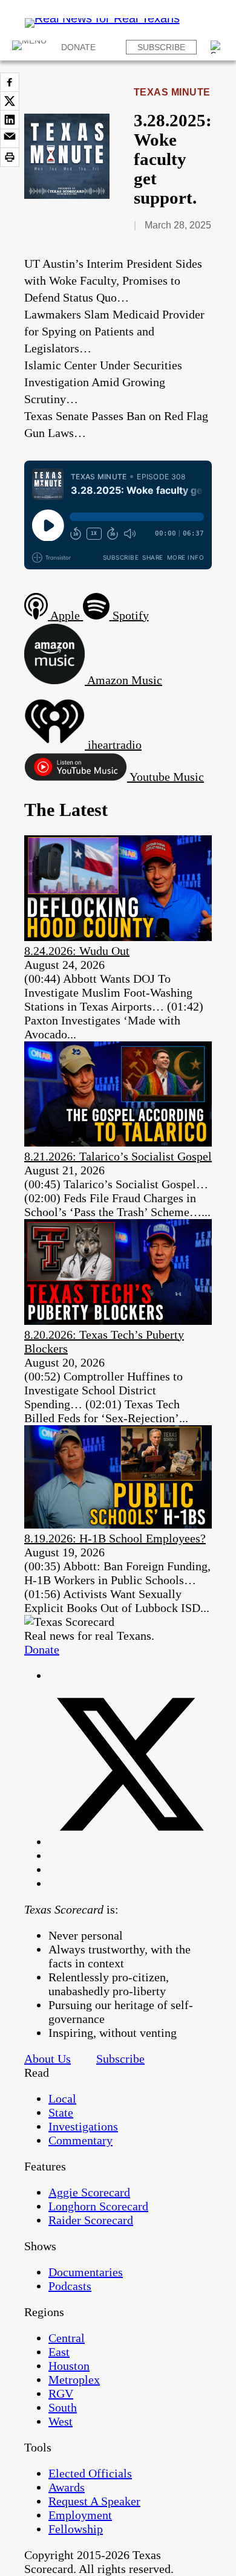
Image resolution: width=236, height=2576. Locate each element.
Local (62, 2099)
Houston (69, 2366)
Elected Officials (90, 2473)
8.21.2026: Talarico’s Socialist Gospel (118, 1156)
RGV (61, 2393)
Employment (80, 2515)
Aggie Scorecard (89, 2192)
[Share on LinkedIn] (10, 120)
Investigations (83, 2126)
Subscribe (161, 47)
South (63, 2407)
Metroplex (74, 2380)
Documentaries (86, 2272)
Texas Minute (172, 92)
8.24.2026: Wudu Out (77, 951)
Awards (67, 2487)
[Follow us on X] (130, 1842)
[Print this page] (10, 157)
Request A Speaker (94, 2501)
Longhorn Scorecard (98, 2206)
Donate (78, 47)
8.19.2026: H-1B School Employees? (115, 1538)
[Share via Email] (10, 138)
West (61, 2421)
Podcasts (70, 2286)
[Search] (217, 47)
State (61, 2112)
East (59, 2352)
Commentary (80, 2140)
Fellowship (76, 2529)
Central (67, 2338)
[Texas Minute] (67, 195)
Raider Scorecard (91, 2220)
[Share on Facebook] (10, 82)
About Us (48, 2059)
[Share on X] (10, 101)
